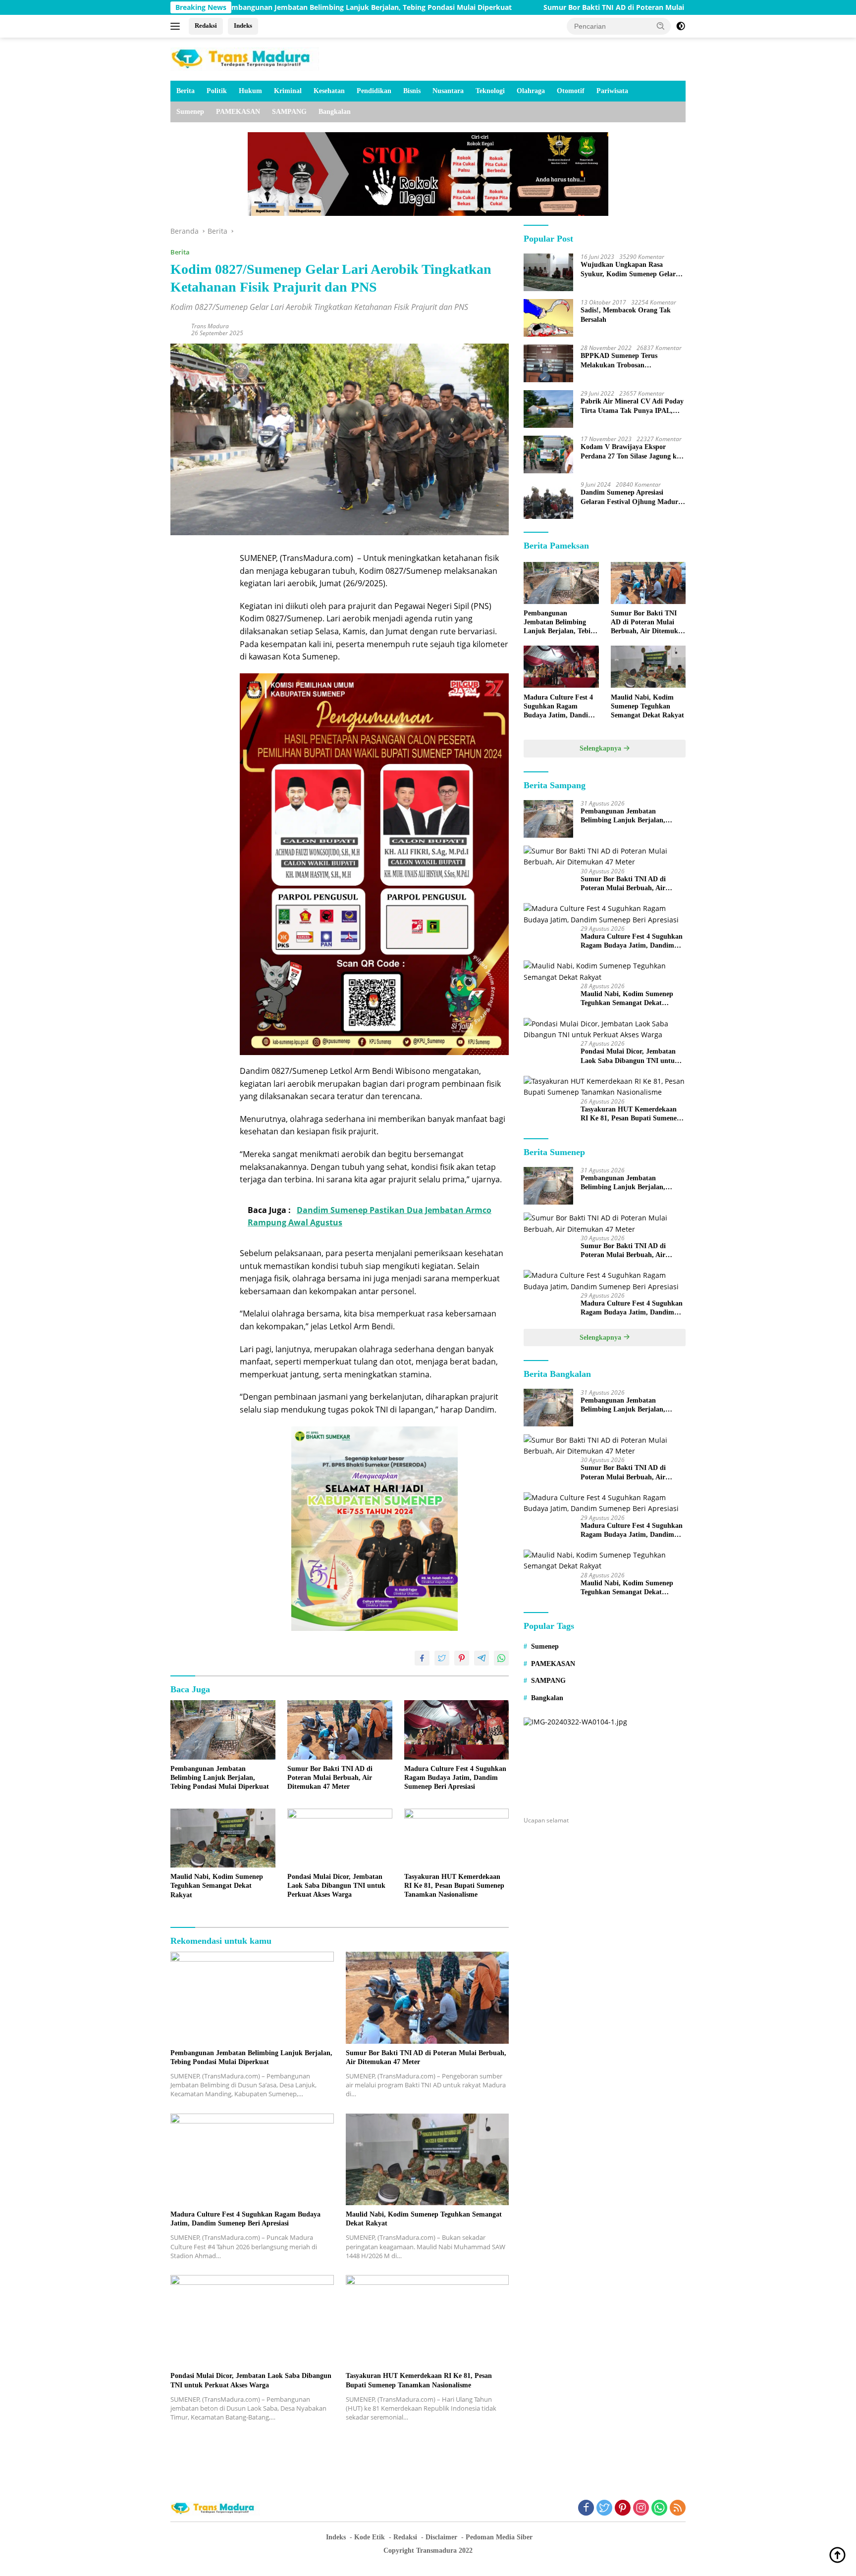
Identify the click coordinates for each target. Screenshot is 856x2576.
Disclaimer (441, 2537)
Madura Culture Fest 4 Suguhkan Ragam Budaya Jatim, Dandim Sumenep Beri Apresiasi (455, 1778)
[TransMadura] (245, 58)
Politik (217, 91)
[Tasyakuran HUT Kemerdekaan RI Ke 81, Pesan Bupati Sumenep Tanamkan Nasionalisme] (457, 1838)
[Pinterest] (623, 2508)
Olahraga (531, 91)
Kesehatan (329, 91)
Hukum (250, 91)
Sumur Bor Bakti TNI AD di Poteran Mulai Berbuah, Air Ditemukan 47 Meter (544, 7)
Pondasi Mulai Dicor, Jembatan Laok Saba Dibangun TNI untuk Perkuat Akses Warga (336, 1886)
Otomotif (571, 91)
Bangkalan (335, 112)
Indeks (243, 25)
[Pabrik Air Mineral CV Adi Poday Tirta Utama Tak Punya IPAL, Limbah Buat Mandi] (548, 409)
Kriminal (288, 91)
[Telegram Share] (481, 1658)
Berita (186, 91)
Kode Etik (370, 2537)
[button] (661, 26)
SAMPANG (289, 112)
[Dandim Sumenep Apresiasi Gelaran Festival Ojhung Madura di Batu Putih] (548, 500)
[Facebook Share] (422, 1658)
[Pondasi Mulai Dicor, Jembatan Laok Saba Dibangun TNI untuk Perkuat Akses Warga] (340, 1838)
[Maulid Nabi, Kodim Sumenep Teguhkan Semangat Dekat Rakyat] (223, 1838)
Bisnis (412, 91)
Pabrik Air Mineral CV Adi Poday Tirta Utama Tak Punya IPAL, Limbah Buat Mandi (632, 406)
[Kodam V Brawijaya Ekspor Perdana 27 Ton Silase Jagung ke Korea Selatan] (548, 455)
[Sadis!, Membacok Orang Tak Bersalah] (548, 318)
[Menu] (177, 26)
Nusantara (448, 91)
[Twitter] (604, 2508)
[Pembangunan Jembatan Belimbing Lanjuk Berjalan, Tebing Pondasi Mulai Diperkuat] (223, 1730)
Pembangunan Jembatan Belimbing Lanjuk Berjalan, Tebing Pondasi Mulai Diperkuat (239, 7)
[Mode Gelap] (681, 26)
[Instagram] (641, 2508)
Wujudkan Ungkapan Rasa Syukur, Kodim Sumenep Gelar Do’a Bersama (628, 270)
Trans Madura (210, 326)
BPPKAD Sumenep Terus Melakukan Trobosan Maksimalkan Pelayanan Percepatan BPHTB (619, 361)
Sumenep (190, 112)
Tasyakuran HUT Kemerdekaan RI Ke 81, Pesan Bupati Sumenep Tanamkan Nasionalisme (454, 1886)
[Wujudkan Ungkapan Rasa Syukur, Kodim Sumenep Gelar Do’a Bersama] (548, 272)
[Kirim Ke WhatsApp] (501, 1658)
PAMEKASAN (238, 112)
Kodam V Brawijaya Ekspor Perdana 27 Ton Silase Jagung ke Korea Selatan (630, 452)
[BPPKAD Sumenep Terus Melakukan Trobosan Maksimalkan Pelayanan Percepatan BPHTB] (548, 363)
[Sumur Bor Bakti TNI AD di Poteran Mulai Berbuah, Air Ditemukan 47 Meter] (340, 1730)
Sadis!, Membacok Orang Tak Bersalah (626, 315)
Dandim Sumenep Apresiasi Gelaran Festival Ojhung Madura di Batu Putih (631, 497)
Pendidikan (374, 91)
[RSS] (678, 2508)
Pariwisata (612, 91)
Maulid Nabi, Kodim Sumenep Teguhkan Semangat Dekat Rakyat (217, 1886)
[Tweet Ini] (442, 1658)
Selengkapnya (601, 748)
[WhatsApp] (659, 2508)
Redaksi (206, 25)
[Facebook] (586, 2508)
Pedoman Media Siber (499, 2537)
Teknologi (490, 91)
